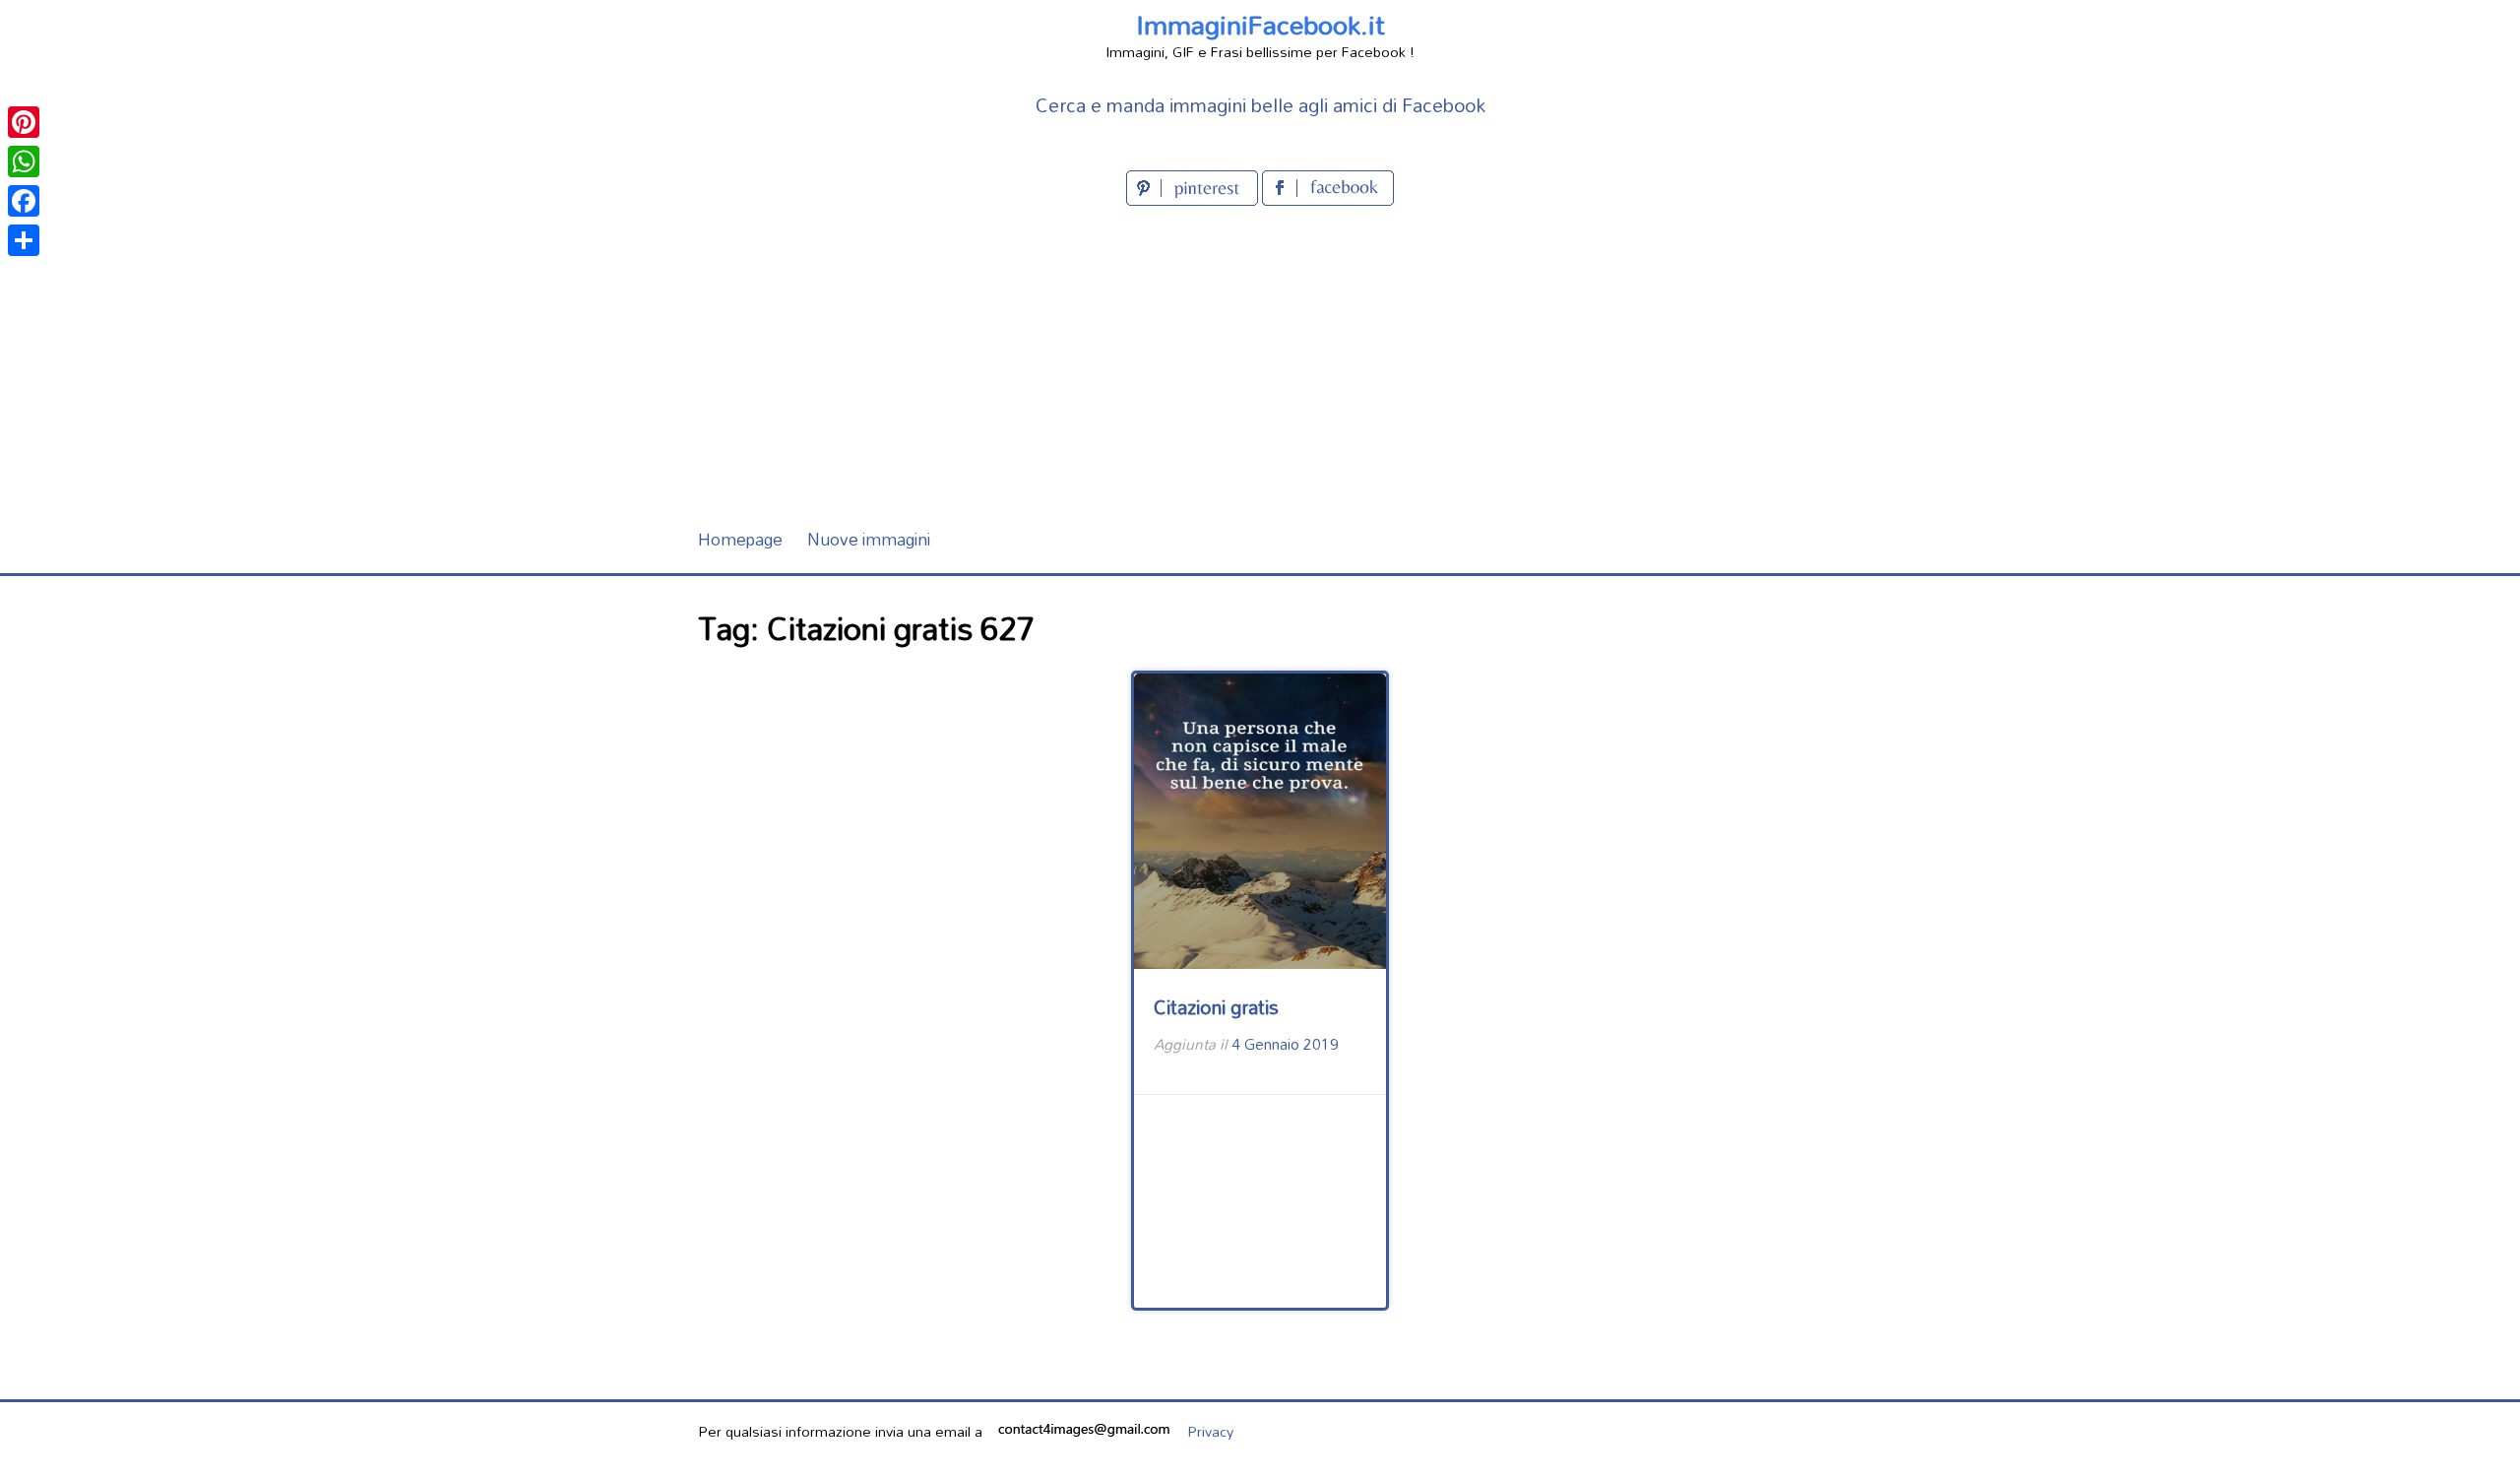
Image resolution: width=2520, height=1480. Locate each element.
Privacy (1210, 1431)
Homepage (740, 539)
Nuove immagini (869, 539)
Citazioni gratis (1216, 1007)
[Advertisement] (1260, 358)
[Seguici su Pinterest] (1194, 199)
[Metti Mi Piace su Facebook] (1328, 199)
